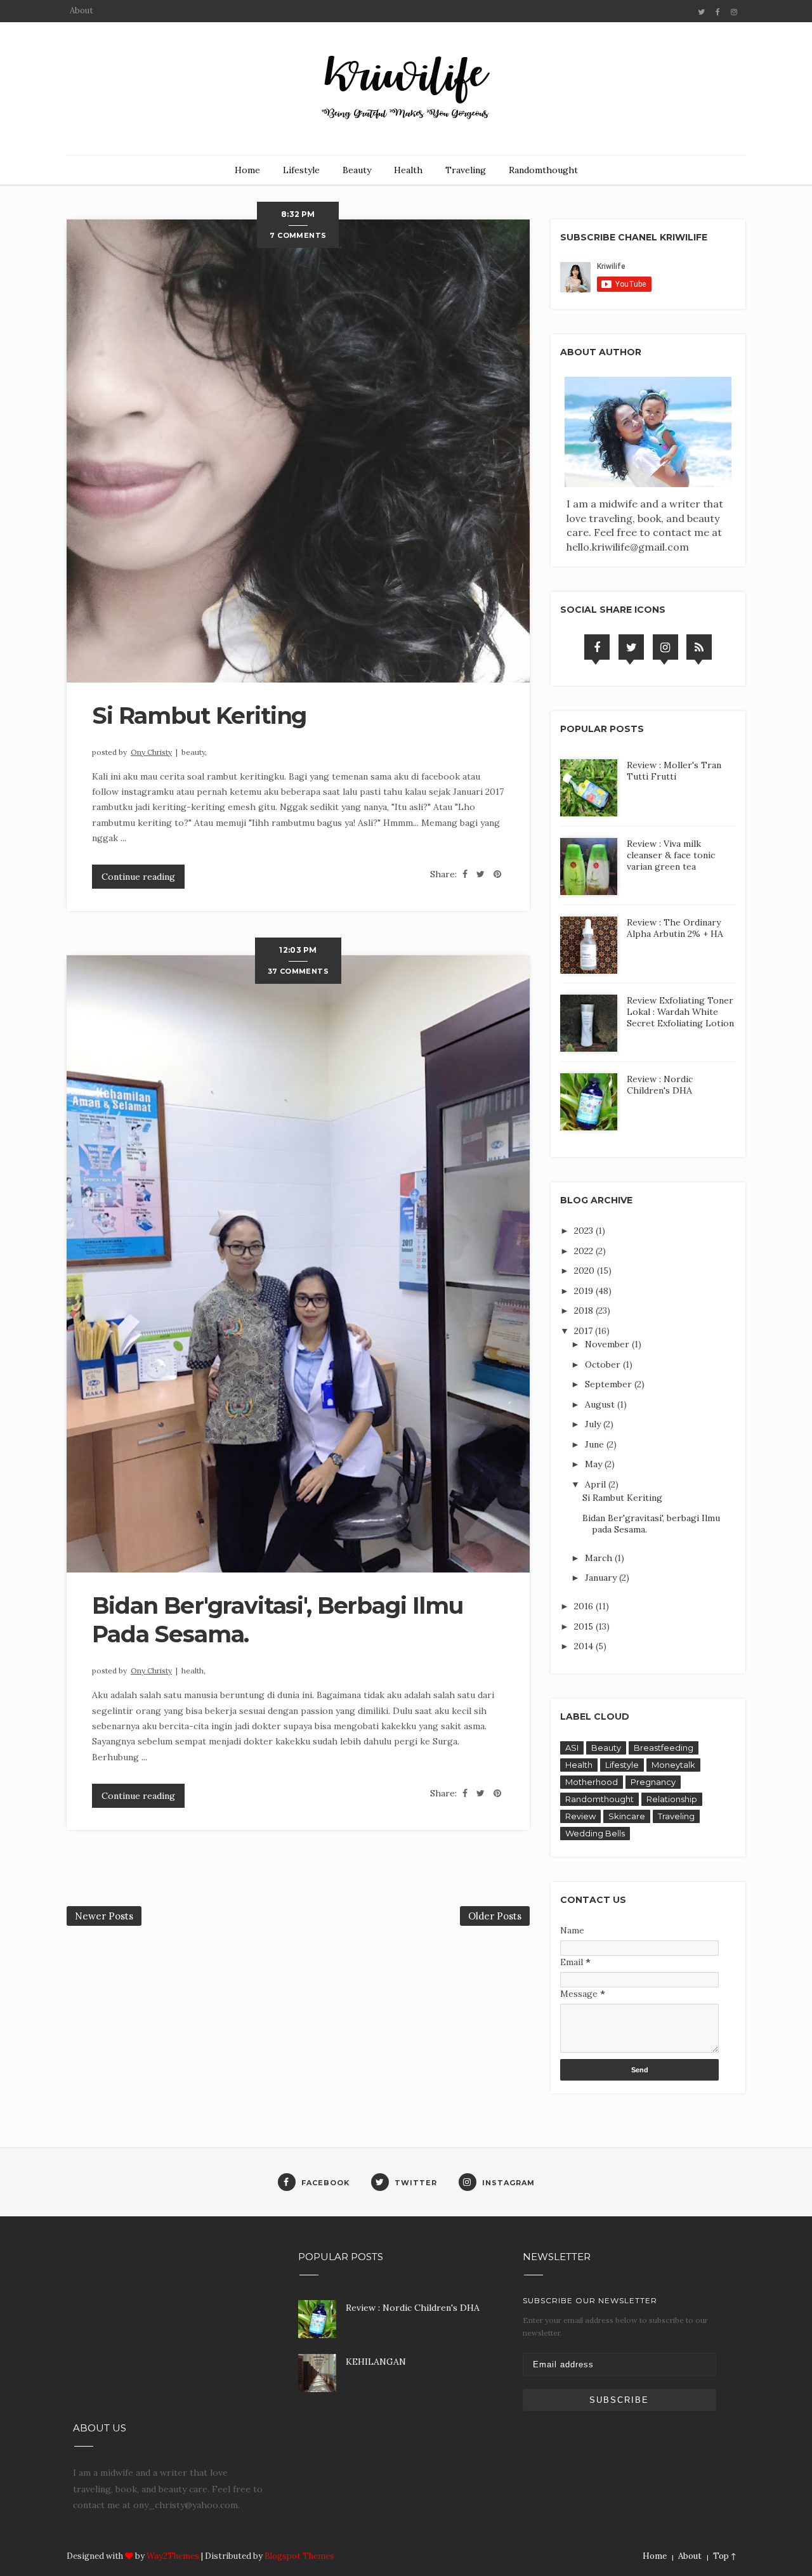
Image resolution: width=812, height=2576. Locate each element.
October (604, 1364)
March (600, 1558)
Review (580, 1816)
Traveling (466, 170)
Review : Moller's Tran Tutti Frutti (674, 771)
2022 (585, 1251)
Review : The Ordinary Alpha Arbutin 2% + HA (675, 928)
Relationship (672, 1799)
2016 (585, 1606)
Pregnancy (653, 1782)
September (610, 1384)
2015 (585, 1626)
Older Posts (495, 1916)
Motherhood (592, 1782)
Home (247, 170)
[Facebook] (597, 647)
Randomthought (543, 170)
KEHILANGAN (376, 2362)
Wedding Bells (595, 1833)
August (601, 1404)
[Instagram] (665, 647)
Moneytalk (673, 1765)
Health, (193, 1670)
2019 (585, 1291)
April (597, 1484)
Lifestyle (301, 170)
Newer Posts (104, 1916)
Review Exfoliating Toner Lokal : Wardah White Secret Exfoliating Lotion (680, 1012)
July (594, 1424)
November (608, 1344)
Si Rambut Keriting (199, 716)
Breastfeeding (664, 1748)
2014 (585, 1646)
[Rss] (699, 647)
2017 (585, 1331)
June (596, 1444)
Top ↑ (724, 2556)
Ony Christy (151, 752)
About (82, 10)
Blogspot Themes (299, 2556)
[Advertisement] (170, 2327)
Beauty (357, 170)
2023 (585, 1231)
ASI (572, 1748)
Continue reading (138, 877)
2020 (586, 1271)
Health (408, 170)
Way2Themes (173, 2556)
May (595, 1464)
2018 (585, 1311)
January (602, 1578)
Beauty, (194, 752)
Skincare (627, 1816)
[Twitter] (631, 647)
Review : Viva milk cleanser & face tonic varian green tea (671, 855)
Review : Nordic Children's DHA (660, 1085)
